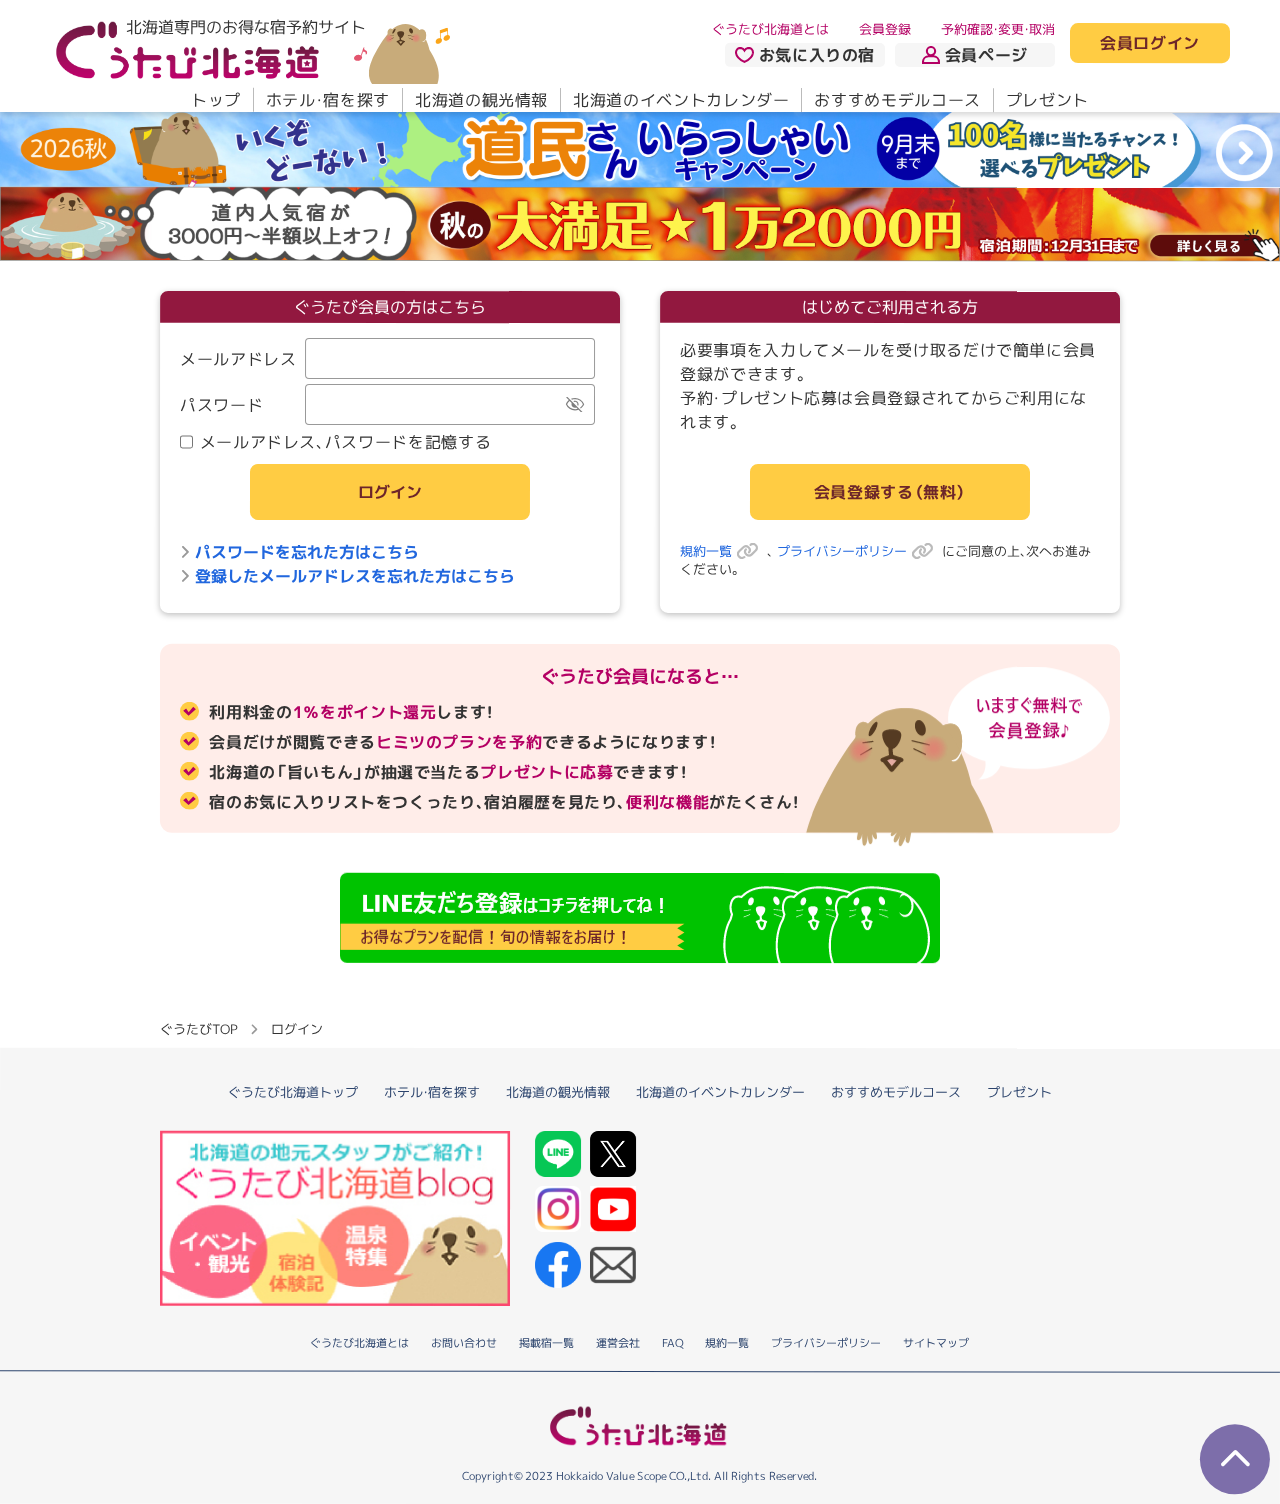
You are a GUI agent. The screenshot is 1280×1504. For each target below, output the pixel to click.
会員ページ (986, 55)
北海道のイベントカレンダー (681, 100)
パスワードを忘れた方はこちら (307, 552)
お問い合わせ (464, 1343)
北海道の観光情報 (481, 100)
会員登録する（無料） (890, 492)
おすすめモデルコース (897, 100)
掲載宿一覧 (546, 1343)
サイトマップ (936, 1344)
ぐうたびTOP (198, 1029)
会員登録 (885, 29)
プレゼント (1047, 100)
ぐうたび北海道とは (770, 29)
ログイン (390, 492)
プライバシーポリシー (842, 552)
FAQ (672, 1344)
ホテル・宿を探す (328, 100)
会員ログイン (1150, 44)
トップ (216, 100)
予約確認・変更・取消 (998, 29)
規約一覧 (706, 552)
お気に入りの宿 (817, 55)
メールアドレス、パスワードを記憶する (346, 442)
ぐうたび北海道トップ (293, 1092)
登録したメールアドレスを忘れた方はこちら (355, 576)
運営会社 (618, 1343)
